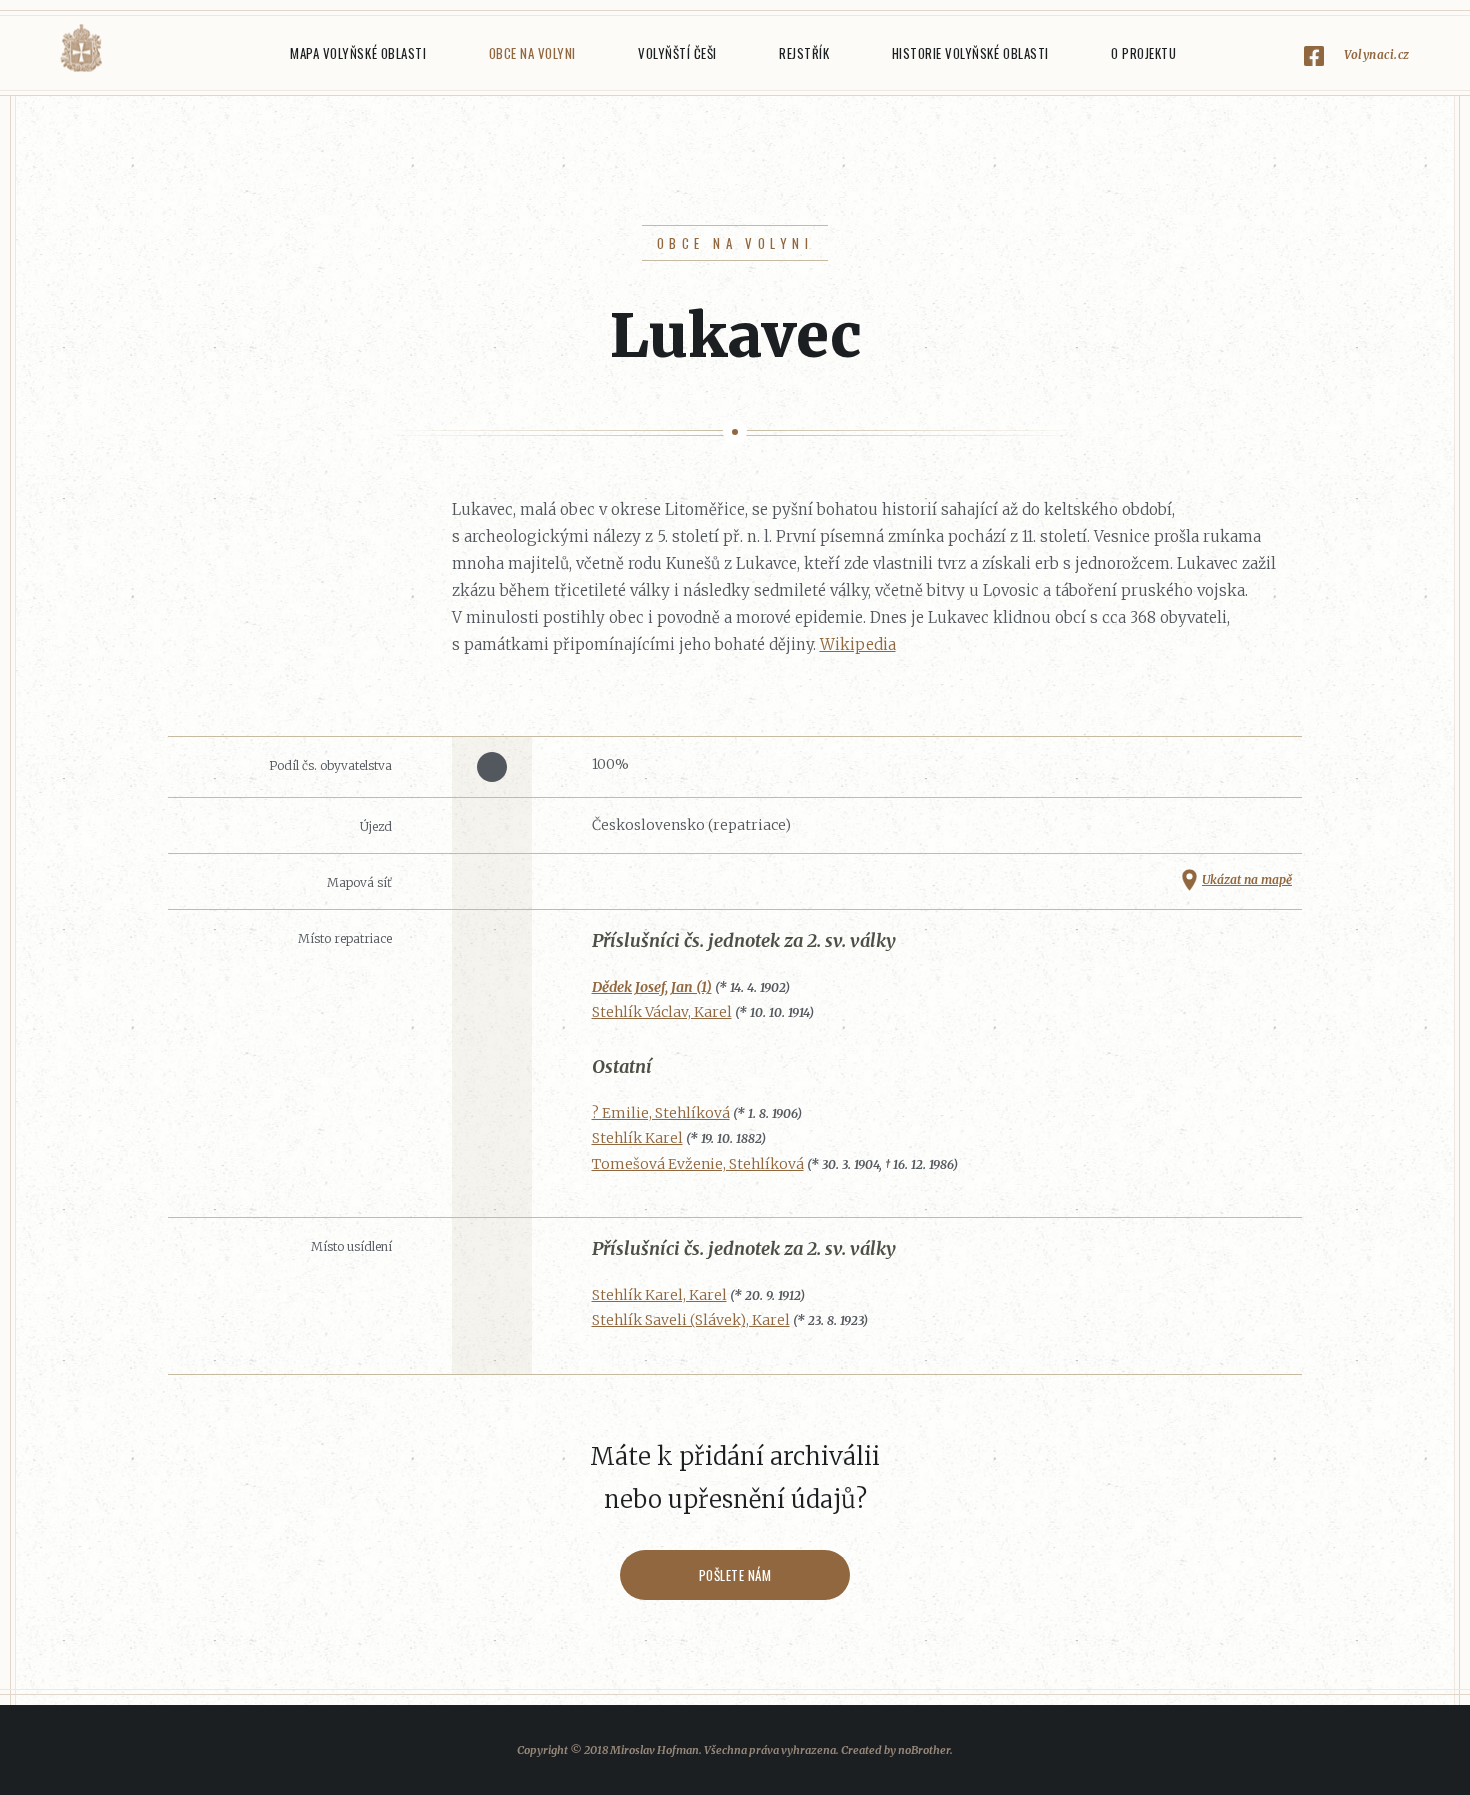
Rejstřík (804, 53)
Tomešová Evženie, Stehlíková (698, 1164)
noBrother (924, 1750)
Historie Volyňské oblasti (970, 53)
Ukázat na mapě (1247, 879)
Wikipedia (858, 644)
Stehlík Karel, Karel (659, 1295)
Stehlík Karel (637, 1138)
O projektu (1143, 53)
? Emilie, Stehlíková (661, 1113)
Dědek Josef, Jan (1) (652, 987)
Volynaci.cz (1377, 54)
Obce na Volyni (532, 53)
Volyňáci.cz (81, 48)
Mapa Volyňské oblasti (358, 53)
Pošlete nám (735, 1575)
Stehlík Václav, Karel (662, 1012)
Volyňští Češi (677, 53)
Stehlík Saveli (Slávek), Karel (691, 1320)
